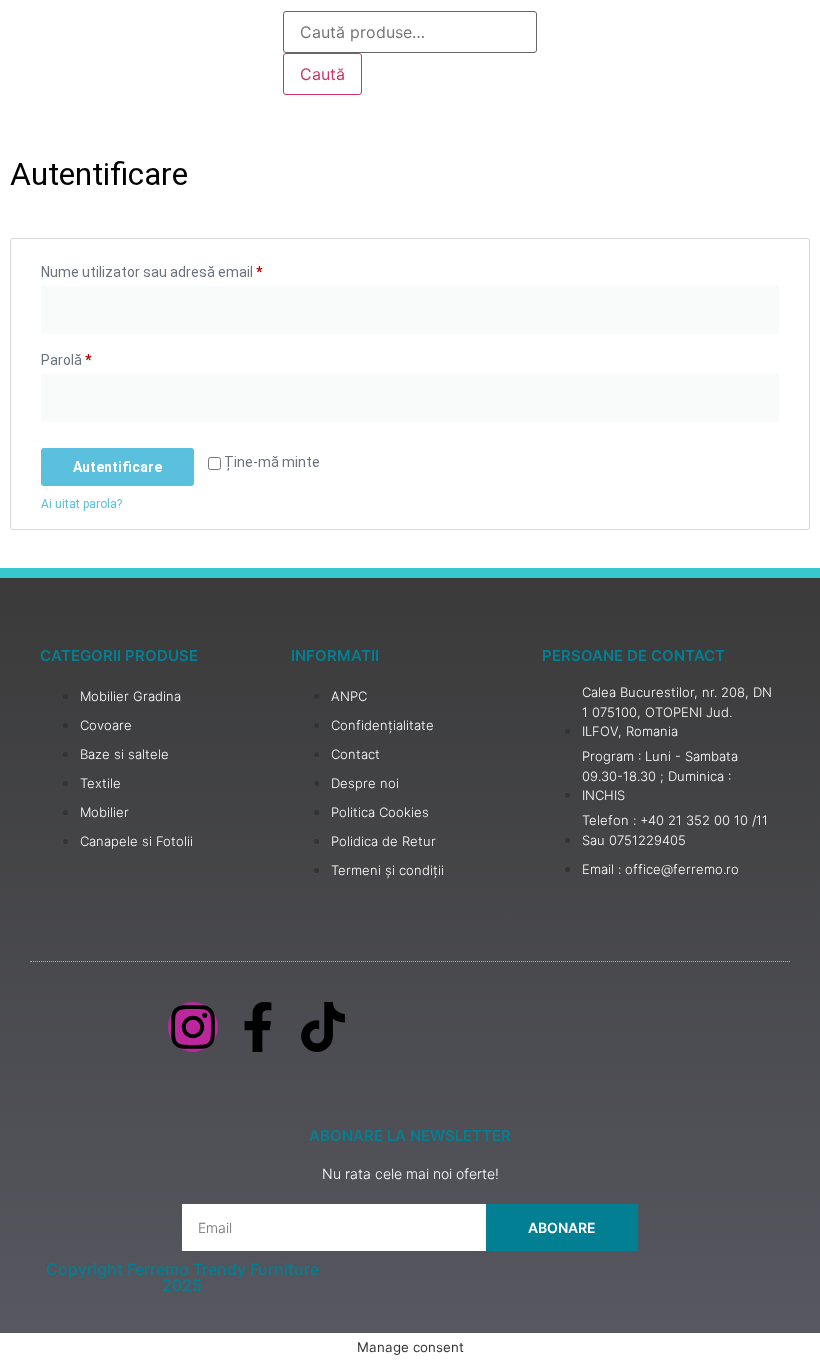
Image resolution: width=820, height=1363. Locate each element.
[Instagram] (193, 1027)
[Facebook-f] (258, 1027)
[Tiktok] (323, 1027)
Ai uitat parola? (81, 504)
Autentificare (117, 467)
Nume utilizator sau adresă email (186, 269)
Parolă (100, 357)
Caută (322, 74)
